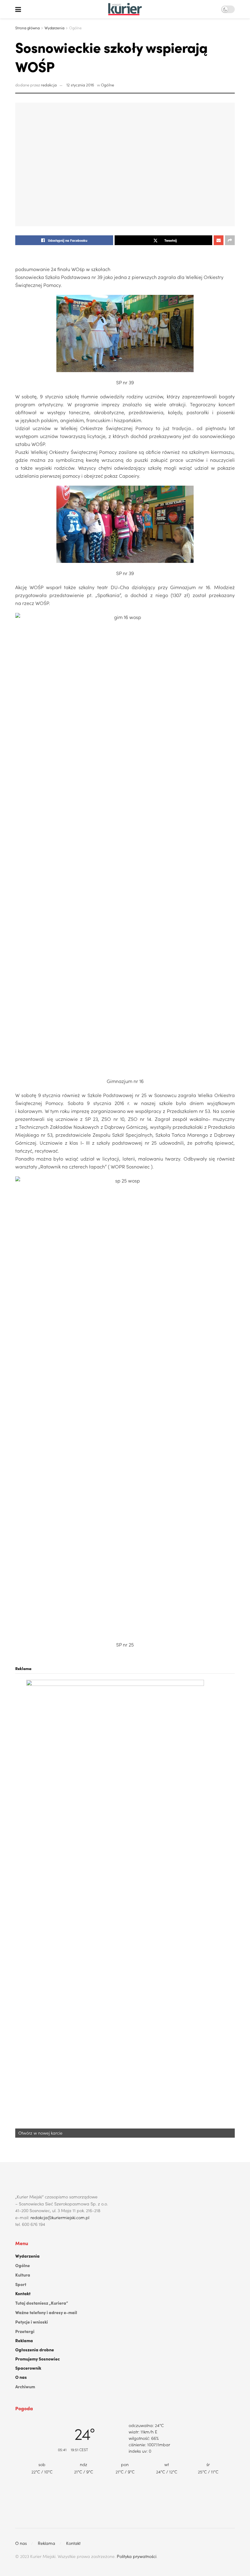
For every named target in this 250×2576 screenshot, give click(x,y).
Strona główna (27, 28)
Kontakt (23, 2293)
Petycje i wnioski (32, 2322)
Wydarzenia (54, 28)
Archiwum (25, 2386)
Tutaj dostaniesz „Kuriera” (42, 2303)
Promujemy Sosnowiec (37, 2359)
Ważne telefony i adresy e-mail (46, 2312)
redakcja (49, 85)
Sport (21, 2284)
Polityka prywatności (137, 2556)
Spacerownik (28, 2368)
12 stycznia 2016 (80, 85)
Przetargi (25, 2331)
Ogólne (75, 28)
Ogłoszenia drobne (35, 2350)
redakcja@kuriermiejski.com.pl (60, 2217)
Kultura (23, 2275)
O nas (21, 2377)
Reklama (24, 2340)
